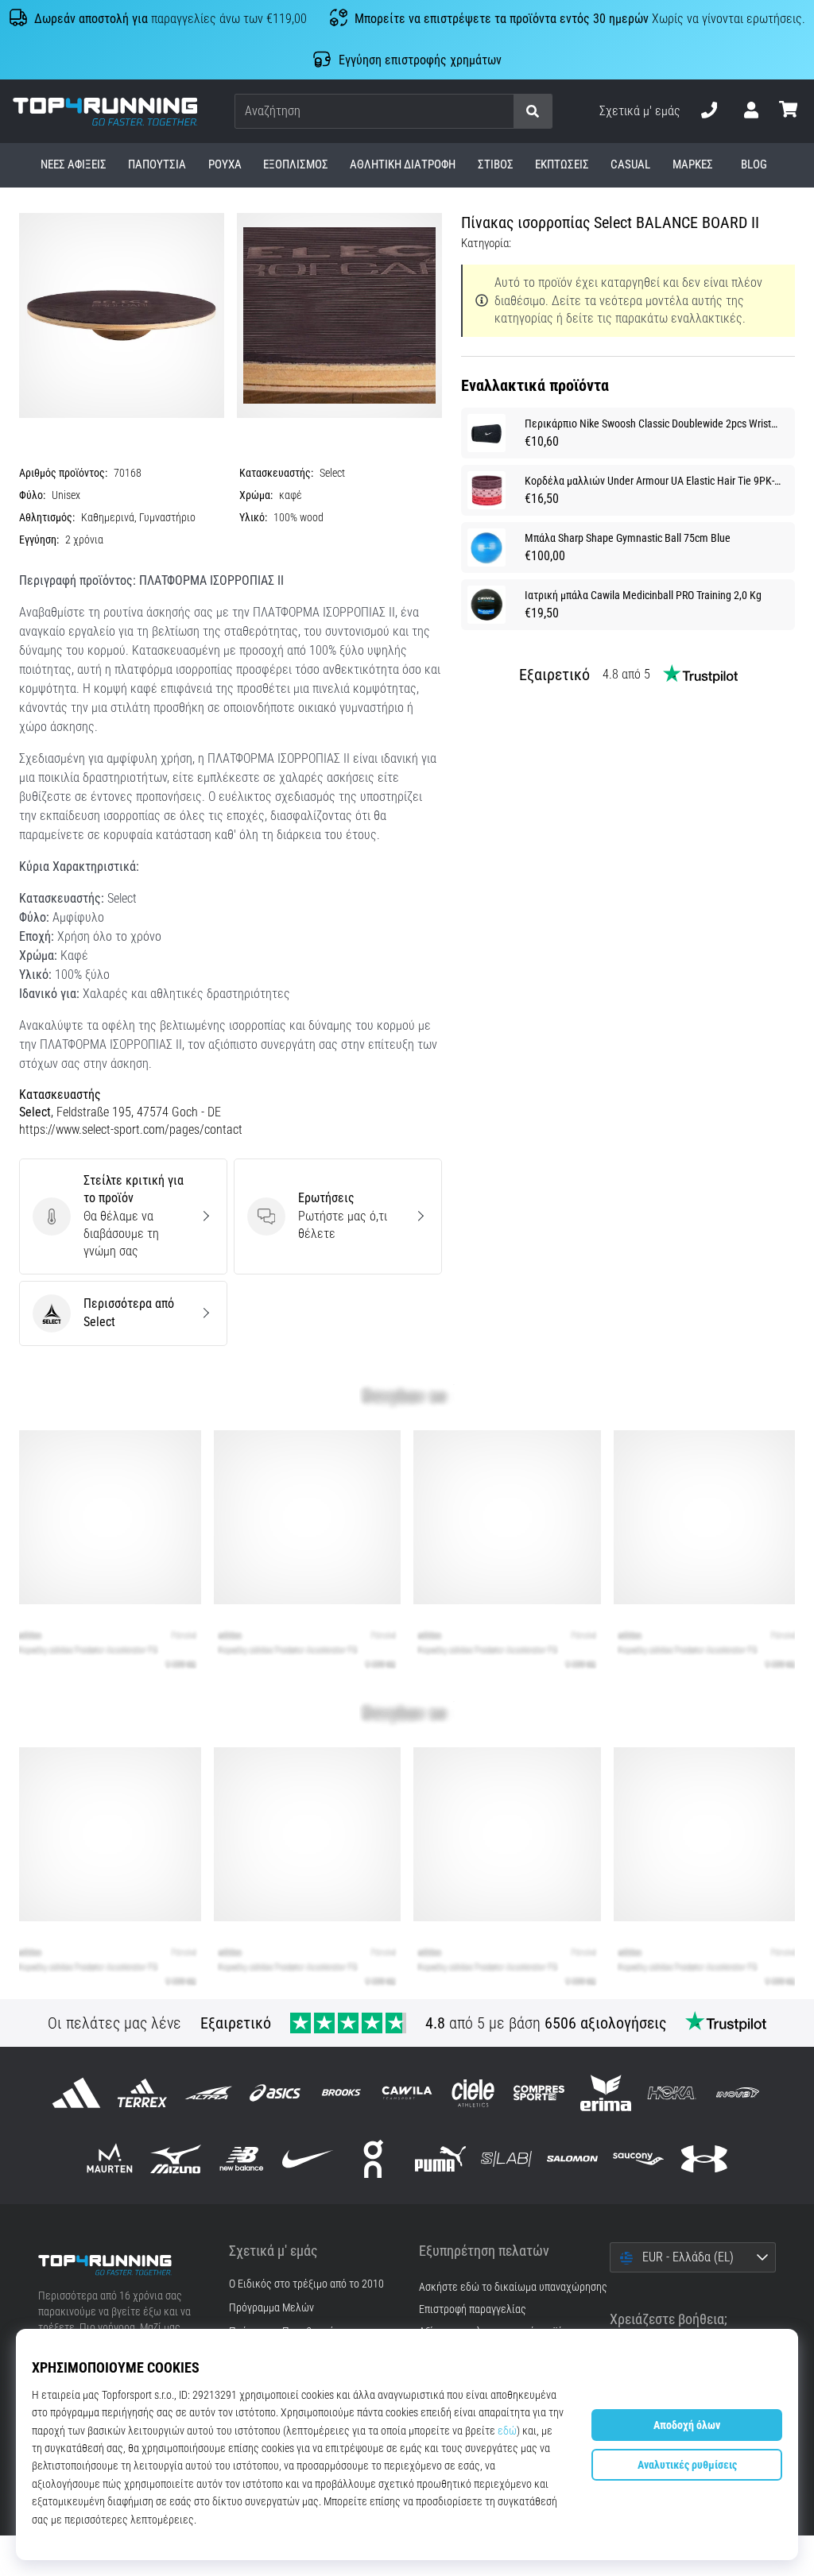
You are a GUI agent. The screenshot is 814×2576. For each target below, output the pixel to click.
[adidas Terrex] (143, 2093)
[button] (501, 112)
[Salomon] (572, 2158)
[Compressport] (539, 2093)
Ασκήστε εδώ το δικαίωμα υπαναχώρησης (513, 2287)
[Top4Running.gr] (122, 2265)
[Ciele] (473, 2093)
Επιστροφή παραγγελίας (473, 2309)
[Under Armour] (705, 2158)
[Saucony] (639, 2158)
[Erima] (605, 2093)
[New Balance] (241, 2158)
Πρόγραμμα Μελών (271, 2308)
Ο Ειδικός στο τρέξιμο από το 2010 (306, 2284)
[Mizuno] (175, 2158)
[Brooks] (341, 2093)
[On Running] (374, 2158)
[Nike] (308, 2158)
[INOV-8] (737, 2093)
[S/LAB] (506, 2158)
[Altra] (209, 2093)
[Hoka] (671, 2093)
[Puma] (440, 2158)
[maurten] (109, 2158)
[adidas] (76, 2093)
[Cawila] (407, 2093)
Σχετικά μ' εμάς (640, 111)
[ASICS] (275, 2093)
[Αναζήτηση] (533, 112)
